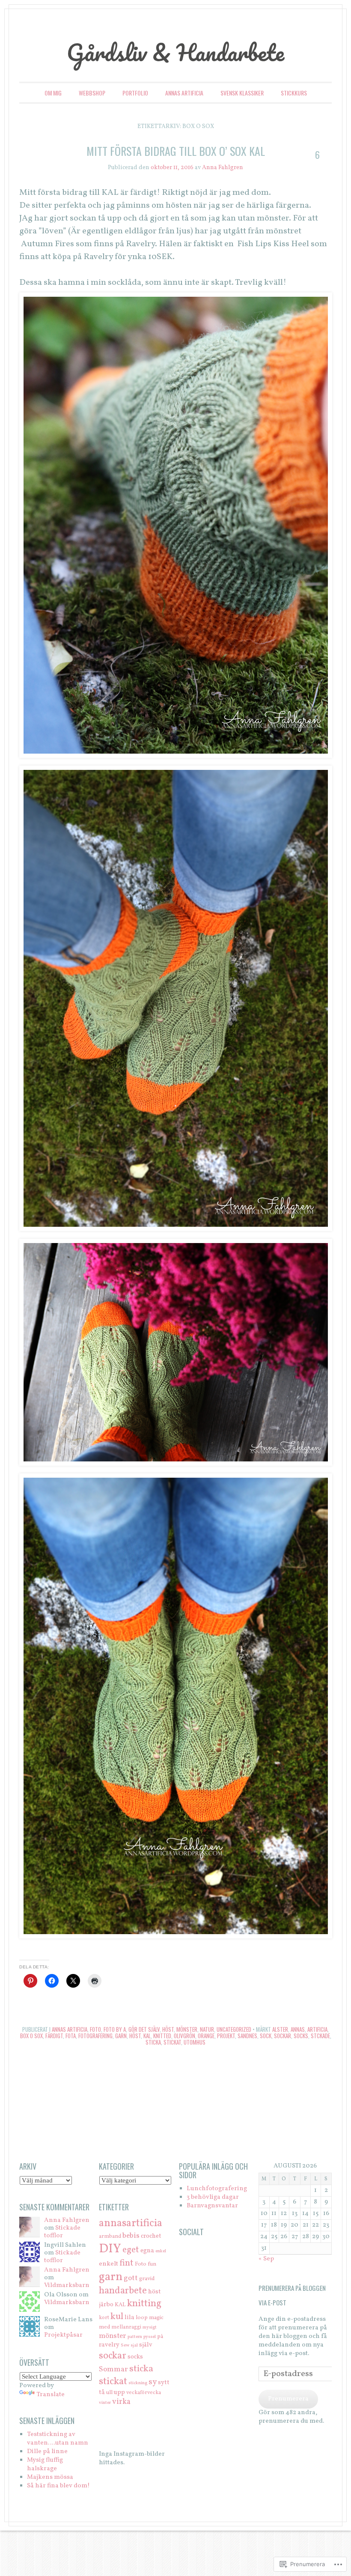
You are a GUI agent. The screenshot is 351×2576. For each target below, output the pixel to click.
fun (152, 2264)
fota (71, 2036)
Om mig (53, 93)
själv (146, 2345)
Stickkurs (294, 93)
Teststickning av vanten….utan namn (58, 2439)
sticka (153, 2042)
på (160, 2336)
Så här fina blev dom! (58, 2486)
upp (119, 2392)
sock (266, 2036)
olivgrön (184, 2036)
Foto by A (115, 2029)
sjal (134, 2345)
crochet (151, 2236)
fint (126, 2263)
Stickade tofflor (62, 2232)
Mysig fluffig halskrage (45, 2464)
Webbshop (92, 93)
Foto (95, 2029)
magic (156, 2318)
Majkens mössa (50, 2477)
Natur (207, 2029)
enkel (161, 2251)
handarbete (123, 2291)
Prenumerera (288, 2399)
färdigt (54, 2036)
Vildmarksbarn (67, 2285)
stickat (172, 2042)
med (104, 2327)
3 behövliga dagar (213, 2197)
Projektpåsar (63, 2335)
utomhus (195, 2042)
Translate (51, 2395)
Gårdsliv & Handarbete (175, 52)
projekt (226, 2036)
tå (102, 2392)
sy (153, 2382)
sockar (283, 2036)
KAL (147, 2036)
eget (131, 2250)
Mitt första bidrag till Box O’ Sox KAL (176, 151)
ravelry (109, 2345)
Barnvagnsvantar (212, 2206)
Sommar (113, 2369)
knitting (144, 2304)
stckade (320, 2036)
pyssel (150, 2337)
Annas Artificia (184, 93)
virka (121, 2402)
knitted (162, 2036)
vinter (105, 2403)
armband (110, 2236)
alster (280, 2029)
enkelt (109, 2264)
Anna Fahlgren (223, 168)
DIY (110, 2249)
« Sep (266, 2259)
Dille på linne (47, 2452)
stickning (138, 2383)
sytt (164, 2382)
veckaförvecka (144, 2393)
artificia (317, 2029)
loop (142, 2318)
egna (147, 2251)
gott (131, 2278)
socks (301, 2036)
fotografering (95, 2036)
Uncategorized (234, 2029)
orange (206, 2036)
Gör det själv (144, 2029)
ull (109, 2393)
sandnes (247, 2036)
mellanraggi (126, 2327)
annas (298, 2029)
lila (129, 2317)
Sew (125, 2345)
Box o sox (31, 2036)
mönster (113, 2336)
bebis (131, 2236)
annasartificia (131, 2224)
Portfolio (135, 93)
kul (117, 2317)
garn (121, 2036)
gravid (147, 2279)
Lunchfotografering (217, 2189)
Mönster (187, 2029)
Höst (168, 2029)
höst (135, 2036)
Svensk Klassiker (242, 93)
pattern (135, 2337)
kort (104, 2318)
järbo (106, 2305)
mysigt (150, 2327)
